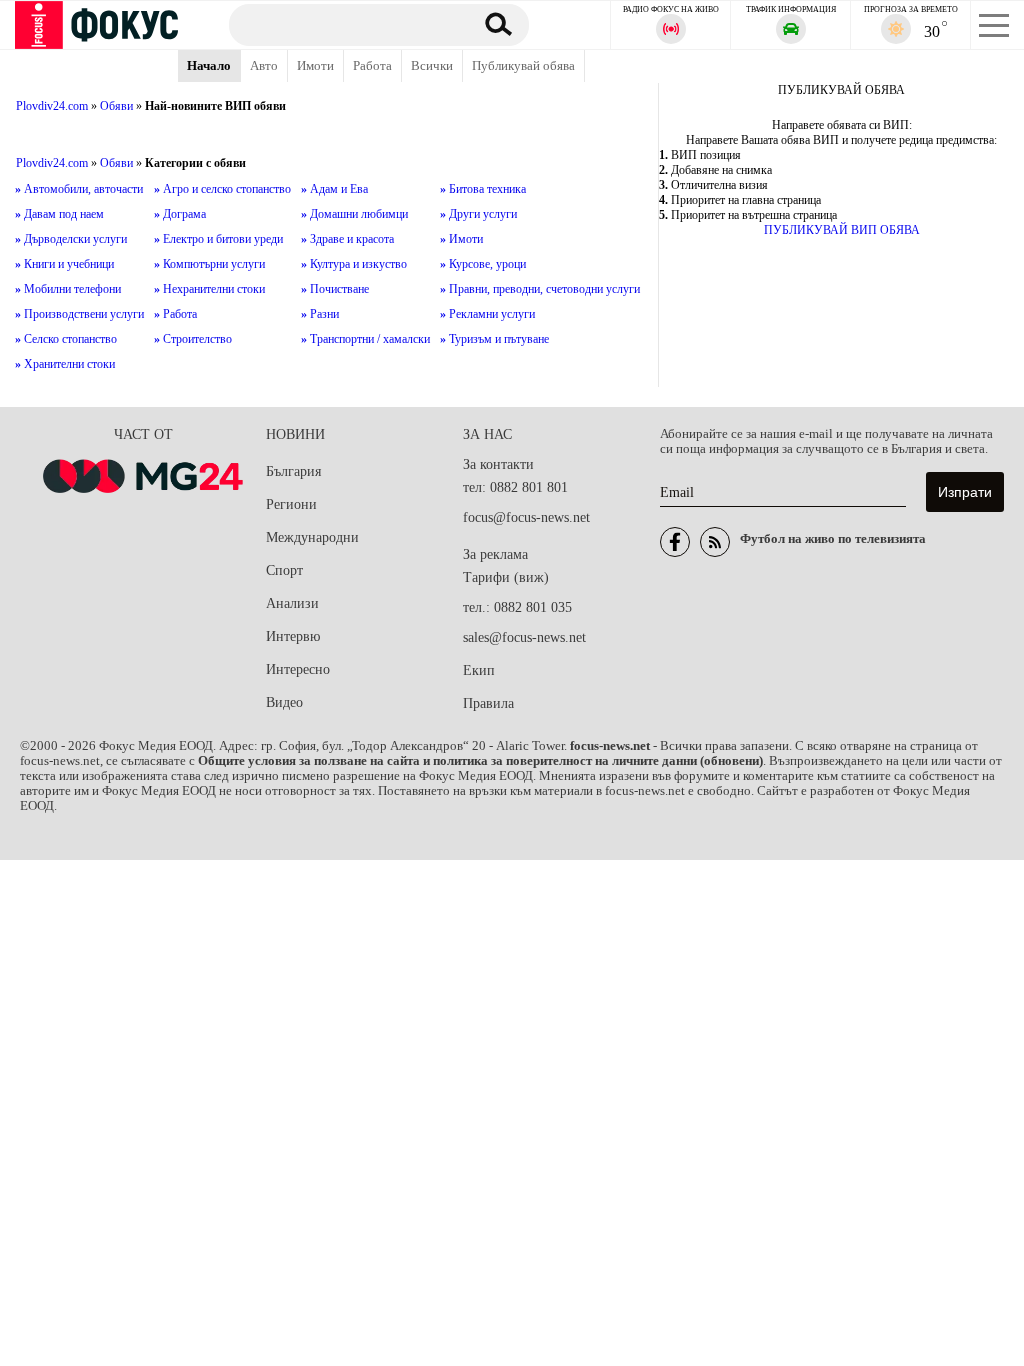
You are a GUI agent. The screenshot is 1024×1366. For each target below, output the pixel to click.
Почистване (335, 289)
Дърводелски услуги (71, 239)
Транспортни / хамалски (365, 339)
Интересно (298, 669)
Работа (372, 65)
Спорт (284, 570)
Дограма (180, 214)
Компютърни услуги (209, 264)
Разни (320, 314)
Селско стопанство (66, 339)
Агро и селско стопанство (222, 189)
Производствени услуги (79, 314)
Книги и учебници (64, 264)
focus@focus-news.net (526, 517)
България (293, 471)
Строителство (193, 339)
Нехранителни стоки (209, 289)
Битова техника (483, 189)
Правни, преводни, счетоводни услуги (540, 289)
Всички (432, 65)
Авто (264, 65)
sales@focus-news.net (524, 637)
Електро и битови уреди (218, 239)
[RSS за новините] (715, 542)
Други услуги (478, 214)
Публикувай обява (523, 65)
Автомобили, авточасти (79, 189)
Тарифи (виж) (506, 577)
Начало (209, 65)
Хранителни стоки (65, 364)
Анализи (292, 603)
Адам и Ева (334, 189)
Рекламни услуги (487, 314)
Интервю (293, 636)
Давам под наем (59, 214)
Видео (284, 702)
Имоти (315, 65)
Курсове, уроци (483, 264)
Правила (488, 703)
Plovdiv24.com (52, 106)
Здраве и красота (347, 239)
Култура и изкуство (354, 264)
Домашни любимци (354, 214)
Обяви (116, 106)
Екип (479, 670)
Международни (312, 537)
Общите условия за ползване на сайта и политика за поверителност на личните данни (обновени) (480, 761)
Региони (291, 504)
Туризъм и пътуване (494, 339)
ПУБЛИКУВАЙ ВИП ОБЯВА (842, 230)
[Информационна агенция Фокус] (675, 542)
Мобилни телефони (68, 289)
